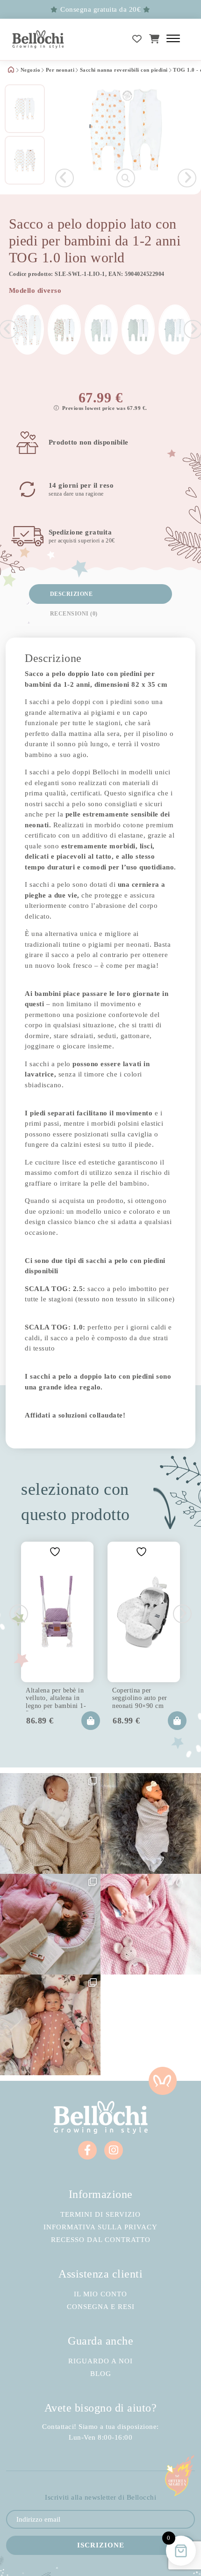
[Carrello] (154, 39)
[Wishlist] (137, 39)
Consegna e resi (101, 2307)
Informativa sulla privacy (100, 2227)
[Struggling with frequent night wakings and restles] (50, 1823)
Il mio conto (100, 2294)
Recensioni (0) (74, 614)
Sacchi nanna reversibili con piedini (124, 70)
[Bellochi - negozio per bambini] (38, 39)
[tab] (101, 594)
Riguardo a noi (100, 2361)
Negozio (31, 70)
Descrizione (72, 594)
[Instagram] (114, 2150)
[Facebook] (87, 2150)
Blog (101, 2374)
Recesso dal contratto (101, 2240)
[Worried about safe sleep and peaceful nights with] (50, 2025)
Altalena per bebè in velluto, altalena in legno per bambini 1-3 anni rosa (56, 1697)
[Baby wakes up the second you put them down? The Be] (50, 1924)
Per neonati (60, 70)
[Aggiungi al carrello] (91, 1721)
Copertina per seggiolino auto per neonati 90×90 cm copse (140, 1697)
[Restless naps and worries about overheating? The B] (151, 1924)
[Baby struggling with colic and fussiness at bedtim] (151, 1823)
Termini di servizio (100, 2215)
